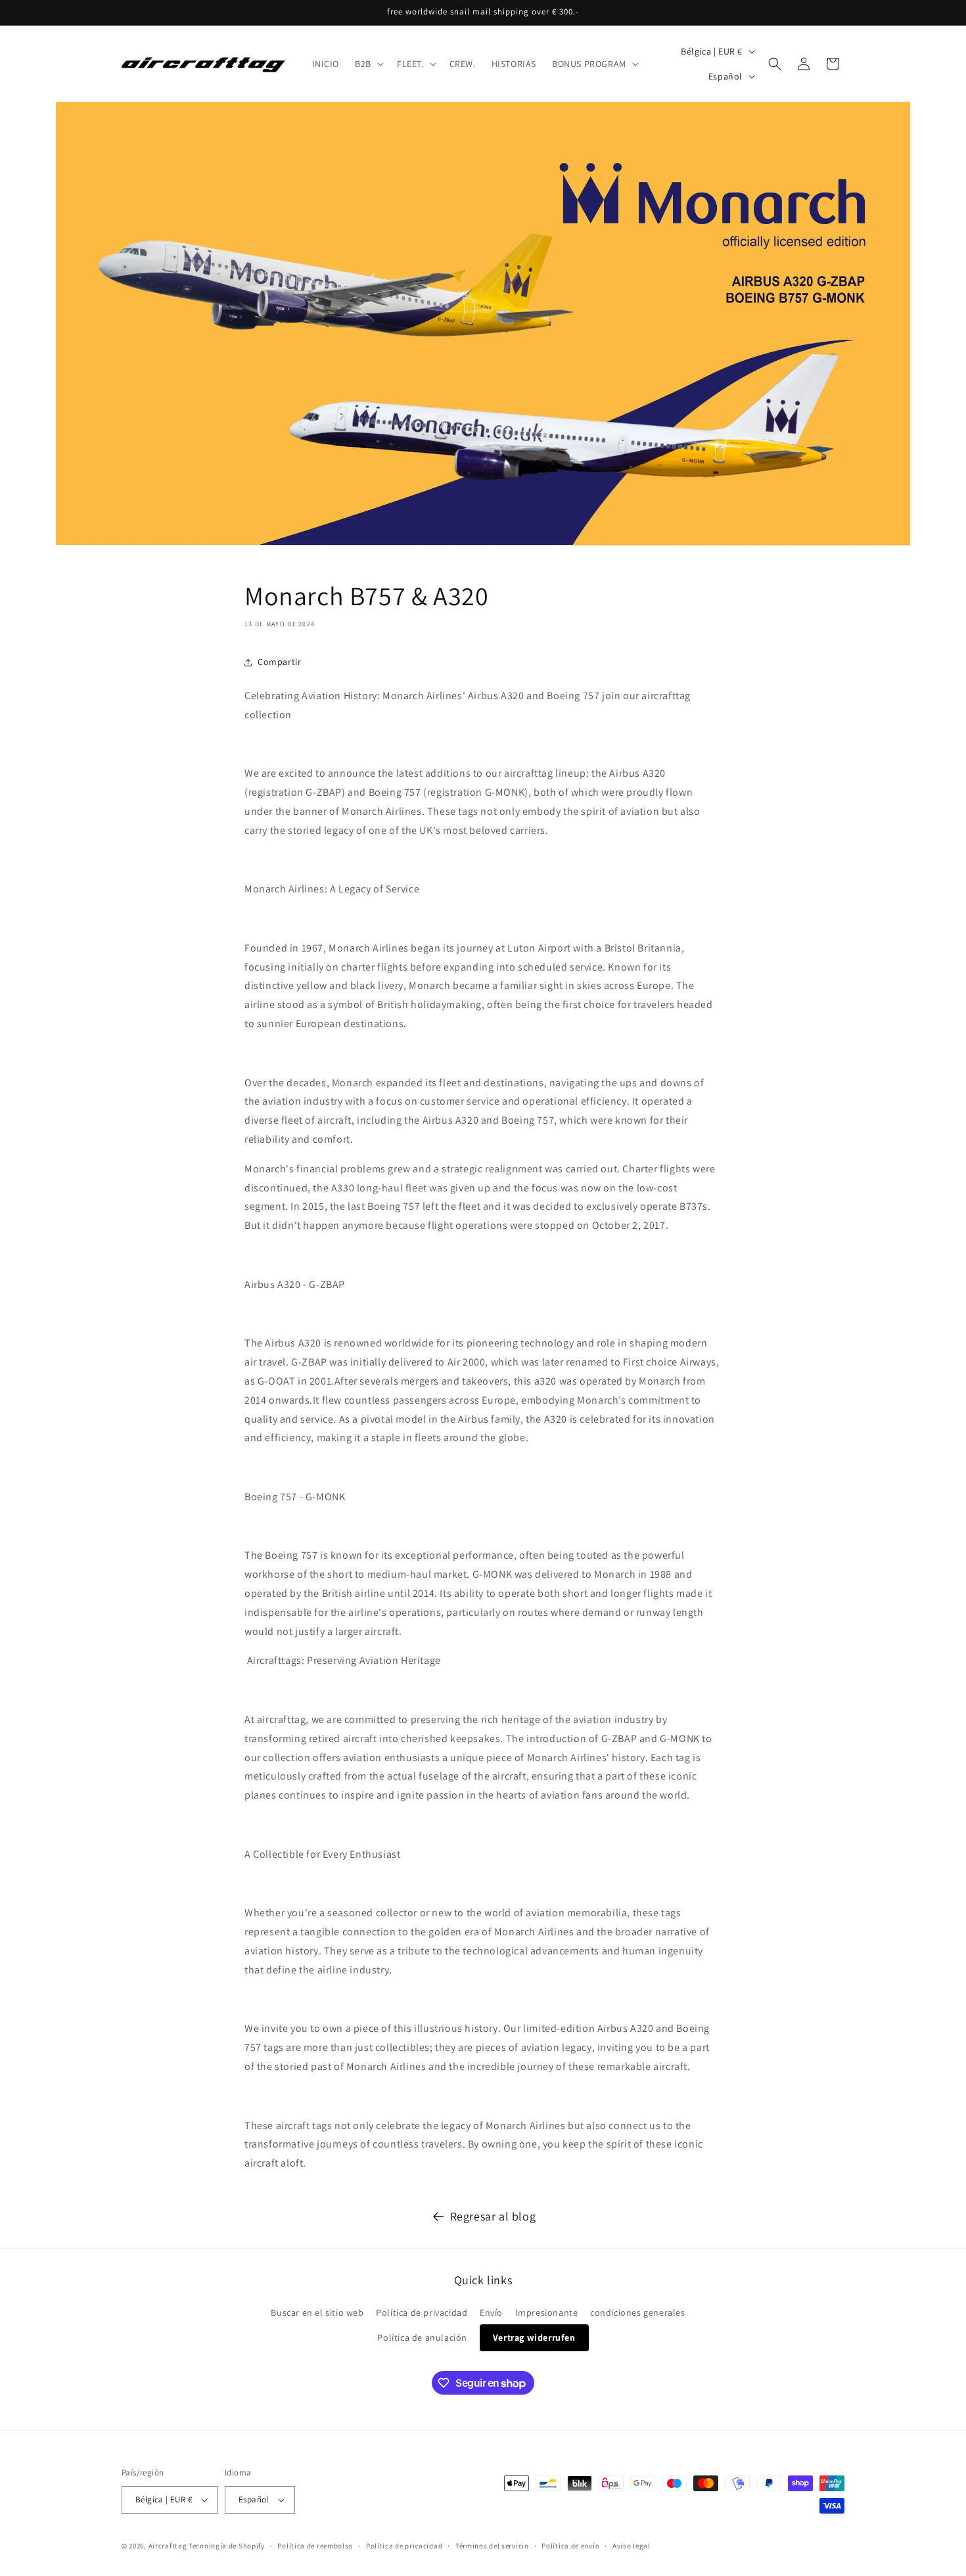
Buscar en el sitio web (317, 2312)
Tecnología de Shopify (227, 2546)
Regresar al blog (493, 2216)
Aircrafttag (168, 2546)
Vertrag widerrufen (534, 2337)
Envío (491, 2312)
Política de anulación (422, 2337)
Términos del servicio (492, 2546)
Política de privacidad (422, 2312)
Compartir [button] (279, 662)
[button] (368, 64)
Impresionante (547, 2312)
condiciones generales (638, 2312)
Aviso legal (632, 2546)
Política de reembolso (315, 2546)
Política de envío (570, 2546)
